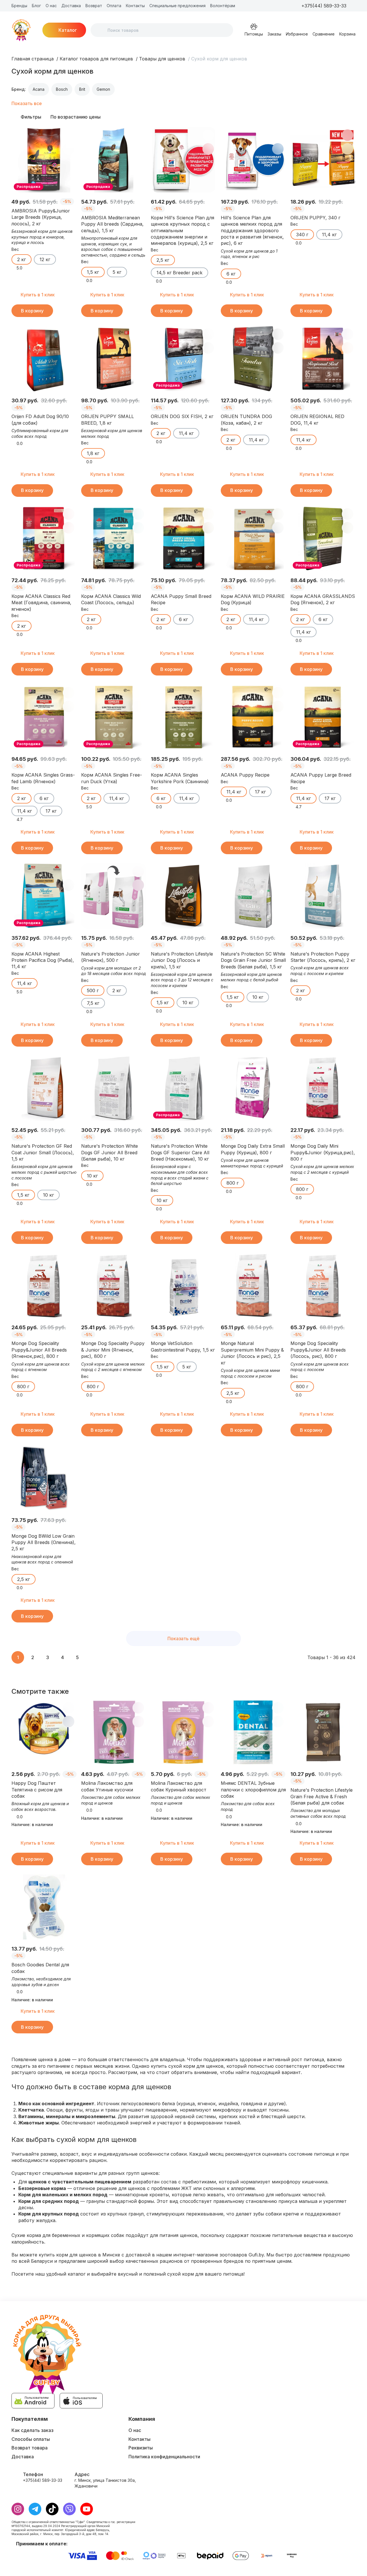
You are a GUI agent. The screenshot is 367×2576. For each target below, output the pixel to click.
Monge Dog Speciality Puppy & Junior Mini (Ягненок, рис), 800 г (113, 1350)
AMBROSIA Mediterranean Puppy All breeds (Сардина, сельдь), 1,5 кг (112, 224)
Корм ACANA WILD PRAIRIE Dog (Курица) (253, 599)
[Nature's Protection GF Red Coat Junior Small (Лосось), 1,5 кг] (44, 1088)
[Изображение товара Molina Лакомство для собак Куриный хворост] (183, 1732)
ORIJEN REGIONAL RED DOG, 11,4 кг (317, 420)
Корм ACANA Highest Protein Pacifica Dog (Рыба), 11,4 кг (43, 960)
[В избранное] (69, 135)
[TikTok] (52, 2509)
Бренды (19, 6)
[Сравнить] (69, 149)
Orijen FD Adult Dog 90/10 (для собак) (40, 420)
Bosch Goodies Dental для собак (40, 1968)
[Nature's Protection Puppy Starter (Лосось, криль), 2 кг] (323, 896)
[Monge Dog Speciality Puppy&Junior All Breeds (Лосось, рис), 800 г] (323, 1286)
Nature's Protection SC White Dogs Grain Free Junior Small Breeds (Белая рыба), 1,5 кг (253, 960)
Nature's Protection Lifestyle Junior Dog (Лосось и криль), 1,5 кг (182, 960)
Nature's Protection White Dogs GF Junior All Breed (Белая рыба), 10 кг (110, 1152)
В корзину (32, 311)
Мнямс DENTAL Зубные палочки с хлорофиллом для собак (253, 1790)
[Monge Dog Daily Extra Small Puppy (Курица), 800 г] (253, 1088)
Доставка (71, 6)
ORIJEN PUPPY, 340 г (315, 218)
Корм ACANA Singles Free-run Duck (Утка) (112, 778)
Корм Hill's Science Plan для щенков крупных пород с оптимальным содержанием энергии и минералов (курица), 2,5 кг (182, 231)
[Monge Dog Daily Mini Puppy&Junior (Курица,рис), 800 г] (323, 1088)
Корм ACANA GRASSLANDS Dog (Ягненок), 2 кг (323, 599)
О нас (51, 6)
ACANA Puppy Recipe (245, 775)
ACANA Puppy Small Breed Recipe (181, 599)
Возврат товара (30, 2448)
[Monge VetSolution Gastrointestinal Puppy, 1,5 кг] (183, 1286)
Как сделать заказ (32, 2430)
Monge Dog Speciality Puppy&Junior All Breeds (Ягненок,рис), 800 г (39, 1350)
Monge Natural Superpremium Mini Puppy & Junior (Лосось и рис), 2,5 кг (252, 1353)
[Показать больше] (243, 6)
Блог (36, 6)
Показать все (27, 103)
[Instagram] (18, 2509)
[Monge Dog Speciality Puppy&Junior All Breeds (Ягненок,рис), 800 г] (44, 1286)
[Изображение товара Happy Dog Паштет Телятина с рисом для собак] (44, 1732)
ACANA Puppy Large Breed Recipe (321, 778)
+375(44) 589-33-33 (43, 2480)
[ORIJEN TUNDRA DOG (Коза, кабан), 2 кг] (253, 359)
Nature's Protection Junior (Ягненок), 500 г (111, 957)
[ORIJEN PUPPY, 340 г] (323, 160)
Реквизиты (141, 2448)
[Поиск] (100, 30)
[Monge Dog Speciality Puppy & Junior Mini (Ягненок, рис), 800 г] (114, 1286)
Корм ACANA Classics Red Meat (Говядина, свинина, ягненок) (41, 603)
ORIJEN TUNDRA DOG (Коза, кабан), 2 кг (246, 420)
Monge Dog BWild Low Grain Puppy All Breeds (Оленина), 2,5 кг (44, 1542)
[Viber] (69, 2509)
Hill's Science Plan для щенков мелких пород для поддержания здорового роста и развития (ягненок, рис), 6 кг (252, 231)
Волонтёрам (223, 6)
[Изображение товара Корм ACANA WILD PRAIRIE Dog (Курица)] (253, 538)
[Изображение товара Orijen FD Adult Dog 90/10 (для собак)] (44, 359)
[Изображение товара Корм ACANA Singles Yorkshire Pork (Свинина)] (183, 717)
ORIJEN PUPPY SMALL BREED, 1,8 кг (108, 420)
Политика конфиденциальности (164, 2457)
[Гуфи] (21, 30)
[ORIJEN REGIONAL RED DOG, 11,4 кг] (323, 359)
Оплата (114, 6)
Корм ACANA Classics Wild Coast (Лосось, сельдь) (111, 599)
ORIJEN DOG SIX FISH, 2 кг (182, 416)
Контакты (135, 6)
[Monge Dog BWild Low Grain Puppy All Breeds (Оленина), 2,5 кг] (44, 1478)
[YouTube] (87, 2509)
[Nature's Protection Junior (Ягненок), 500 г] (114, 896)
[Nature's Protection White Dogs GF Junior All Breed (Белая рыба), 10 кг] (114, 1088)
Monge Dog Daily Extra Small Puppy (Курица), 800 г (253, 1149)
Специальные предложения (177, 6)
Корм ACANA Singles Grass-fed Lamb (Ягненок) (43, 778)
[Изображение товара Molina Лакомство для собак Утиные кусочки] (114, 1732)
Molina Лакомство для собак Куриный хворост (179, 1786)
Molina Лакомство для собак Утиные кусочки (107, 1786)
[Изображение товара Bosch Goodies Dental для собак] (44, 1907)
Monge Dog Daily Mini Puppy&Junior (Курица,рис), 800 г (323, 1152)
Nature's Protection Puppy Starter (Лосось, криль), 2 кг (323, 957)
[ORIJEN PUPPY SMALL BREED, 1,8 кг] (114, 359)
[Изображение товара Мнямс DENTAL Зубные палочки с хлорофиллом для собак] (253, 1732)
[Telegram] (35, 2509)
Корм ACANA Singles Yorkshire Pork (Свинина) (180, 778)
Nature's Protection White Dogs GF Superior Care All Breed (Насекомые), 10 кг (180, 1152)
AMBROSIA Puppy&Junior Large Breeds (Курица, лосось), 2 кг (41, 217)
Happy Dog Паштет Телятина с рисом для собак (37, 1790)
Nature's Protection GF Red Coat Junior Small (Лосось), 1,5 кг (43, 1152)
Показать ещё (183, 1638)
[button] (352, 6)
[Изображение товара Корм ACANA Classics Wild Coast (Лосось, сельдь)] (114, 538)
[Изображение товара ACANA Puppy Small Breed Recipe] (183, 538)
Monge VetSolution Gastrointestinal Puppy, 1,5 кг (183, 1346)
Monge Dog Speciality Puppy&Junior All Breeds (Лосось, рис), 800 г (318, 1350)
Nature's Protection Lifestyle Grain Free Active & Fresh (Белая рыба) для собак (322, 1796)
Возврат (94, 6)
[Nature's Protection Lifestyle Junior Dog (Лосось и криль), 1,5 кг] (183, 896)
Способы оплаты (31, 2439)
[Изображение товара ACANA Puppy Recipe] (253, 717)
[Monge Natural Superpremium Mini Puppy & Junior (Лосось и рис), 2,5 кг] (253, 1286)
